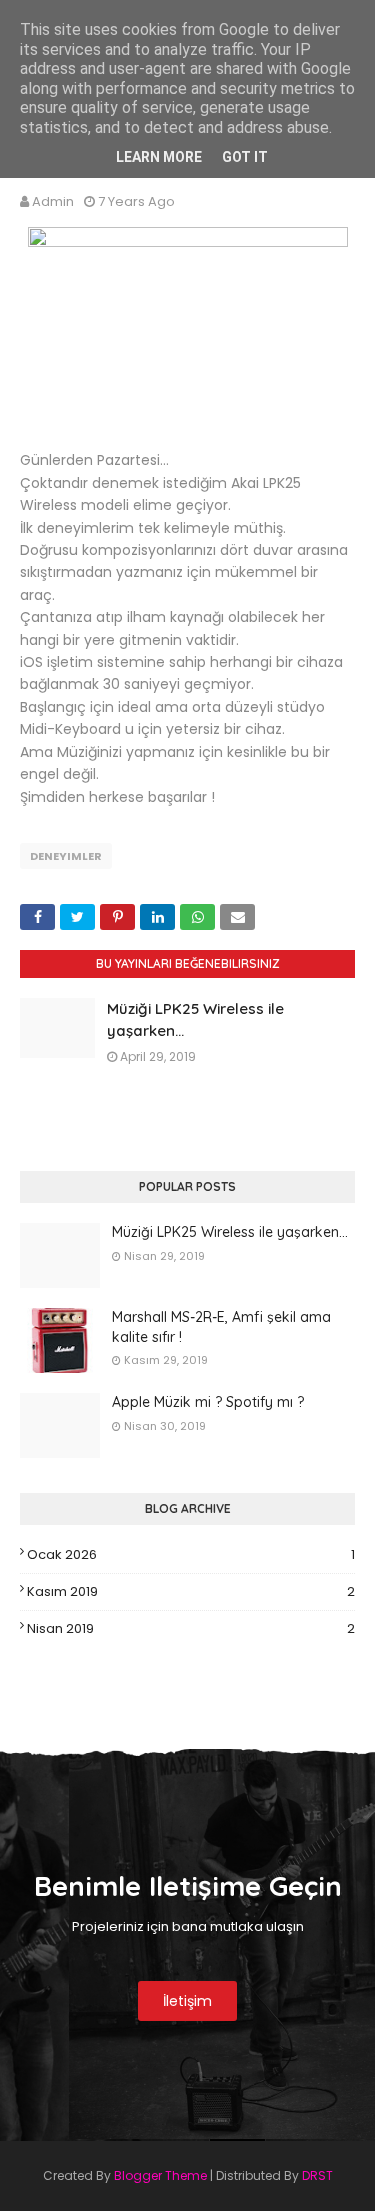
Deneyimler (66, 856)
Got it (245, 157)
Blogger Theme (160, 2175)
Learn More (159, 157)
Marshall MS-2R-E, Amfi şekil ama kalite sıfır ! (221, 1327)
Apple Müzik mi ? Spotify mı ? (208, 1402)
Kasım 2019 (191, 1591)
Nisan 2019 (191, 1628)
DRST (317, 2175)
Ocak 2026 (191, 1554)
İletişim (187, 2001)
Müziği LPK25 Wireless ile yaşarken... (230, 1232)
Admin (53, 201)
